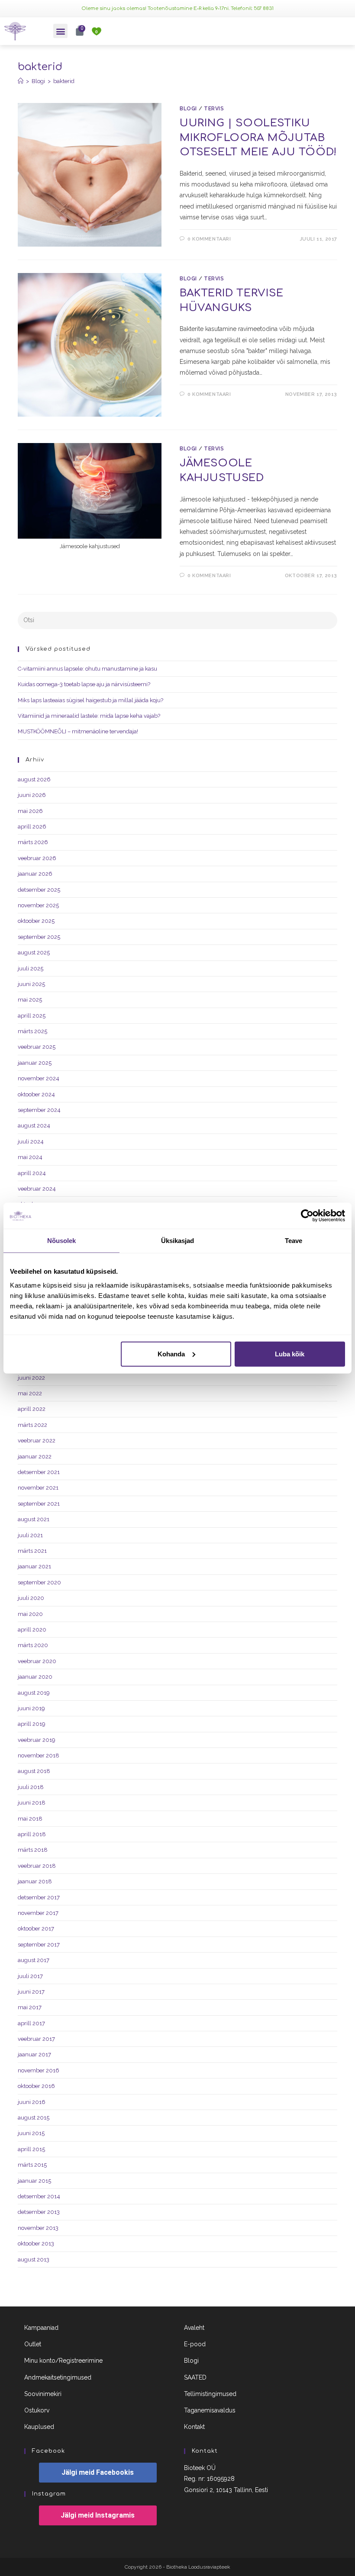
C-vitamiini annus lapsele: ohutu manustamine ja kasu (87, 669)
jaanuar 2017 (34, 2054)
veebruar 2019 (37, 1740)
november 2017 (38, 1913)
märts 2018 (33, 1850)
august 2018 (34, 1771)
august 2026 (34, 779)
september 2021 (39, 1504)
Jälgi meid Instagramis (98, 2515)
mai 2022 (30, 1393)
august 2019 (34, 1693)
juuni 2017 (31, 1992)
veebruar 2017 (36, 2039)
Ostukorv (37, 2410)
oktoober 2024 (36, 1094)
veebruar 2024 (37, 1189)
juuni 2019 (31, 1708)
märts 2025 (32, 1031)
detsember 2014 (39, 2196)
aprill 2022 (32, 1409)
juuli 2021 (30, 1535)
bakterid (64, 81)
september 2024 (39, 1110)
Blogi (188, 109)
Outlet (33, 2344)
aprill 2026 (32, 827)
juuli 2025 (31, 968)
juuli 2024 (31, 1142)
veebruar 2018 (37, 1866)
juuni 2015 (31, 2133)
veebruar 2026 (37, 858)
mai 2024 (30, 1157)
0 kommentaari (209, 239)
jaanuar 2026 (35, 874)
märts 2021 (32, 1551)
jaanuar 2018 (35, 1881)
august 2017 (34, 1960)
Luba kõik (290, 1354)
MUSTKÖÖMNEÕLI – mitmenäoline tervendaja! (78, 731)
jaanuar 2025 (35, 1063)
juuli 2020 (31, 1598)
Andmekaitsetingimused (58, 2377)
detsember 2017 (39, 1897)
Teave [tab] (294, 1241)
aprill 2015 (31, 2149)
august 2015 (34, 2118)
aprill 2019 (32, 1724)
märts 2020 (33, 1645)
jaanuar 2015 (34, 2181)
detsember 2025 (39, 890)
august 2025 (34, 952)
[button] (60, 31)
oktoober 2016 (36, 2086)
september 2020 (39, 1582)
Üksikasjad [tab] (178, 1241)
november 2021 (38, 1488)
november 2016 (39, 2070)
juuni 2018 (32, 1803)
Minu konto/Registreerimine (63, 2361)
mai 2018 (30, 1819)
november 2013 (38, 2228)
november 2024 (39, 1078)
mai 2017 (30, 2007)
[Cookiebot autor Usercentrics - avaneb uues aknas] (307, 1216)
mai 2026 (30, 811)
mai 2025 (30, 1000)
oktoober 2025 (36, 921)
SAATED (195, 2377)
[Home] (21, 81)
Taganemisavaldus (210, 2410)
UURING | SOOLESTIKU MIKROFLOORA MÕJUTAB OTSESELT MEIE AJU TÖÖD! (258, 138)
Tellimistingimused (210, 2394)
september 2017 (39, 1945)
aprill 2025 (32, 1016)
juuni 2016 (32, 2102)
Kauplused (39, 2427)
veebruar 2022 (37, 1441)
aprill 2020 (32, 1630)
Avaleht (194, 2328)
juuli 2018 (31, 1787)
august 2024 (34, 1126)
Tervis (214, 109)
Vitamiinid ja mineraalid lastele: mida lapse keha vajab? (89, 716)
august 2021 (34, 1519)
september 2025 (39, 937)
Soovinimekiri (43, 2394)
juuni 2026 (32, 795)
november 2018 (39, 1755)
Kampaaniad (41, 2328)
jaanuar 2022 (35, 1457)
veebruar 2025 (37, 1047)
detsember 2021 (39, 1472)
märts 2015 (32, 2165)
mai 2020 (30, 1614)
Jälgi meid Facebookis (98, 2472)
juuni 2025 (31, 984)
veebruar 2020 (37, 1661)
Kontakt (194, 2427)
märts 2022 (32, 1425)
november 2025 (38, 905)
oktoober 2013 (36, 2244)
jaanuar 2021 (34, 1566)
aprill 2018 (32, 1834)
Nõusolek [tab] (62, 1241)
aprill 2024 (32, 1173)
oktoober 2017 (36, 1929)
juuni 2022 (31, 1378)
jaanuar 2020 (35, 1677)
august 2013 (34, 2260)
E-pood (195, 2344)
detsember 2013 (39, 2212)
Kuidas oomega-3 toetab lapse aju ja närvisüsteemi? (84, 684)
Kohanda (171, 1354)
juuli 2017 (30, 1976)
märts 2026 (33, 842)
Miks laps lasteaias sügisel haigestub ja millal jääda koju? (90, 700)
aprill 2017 (31, 2023)
